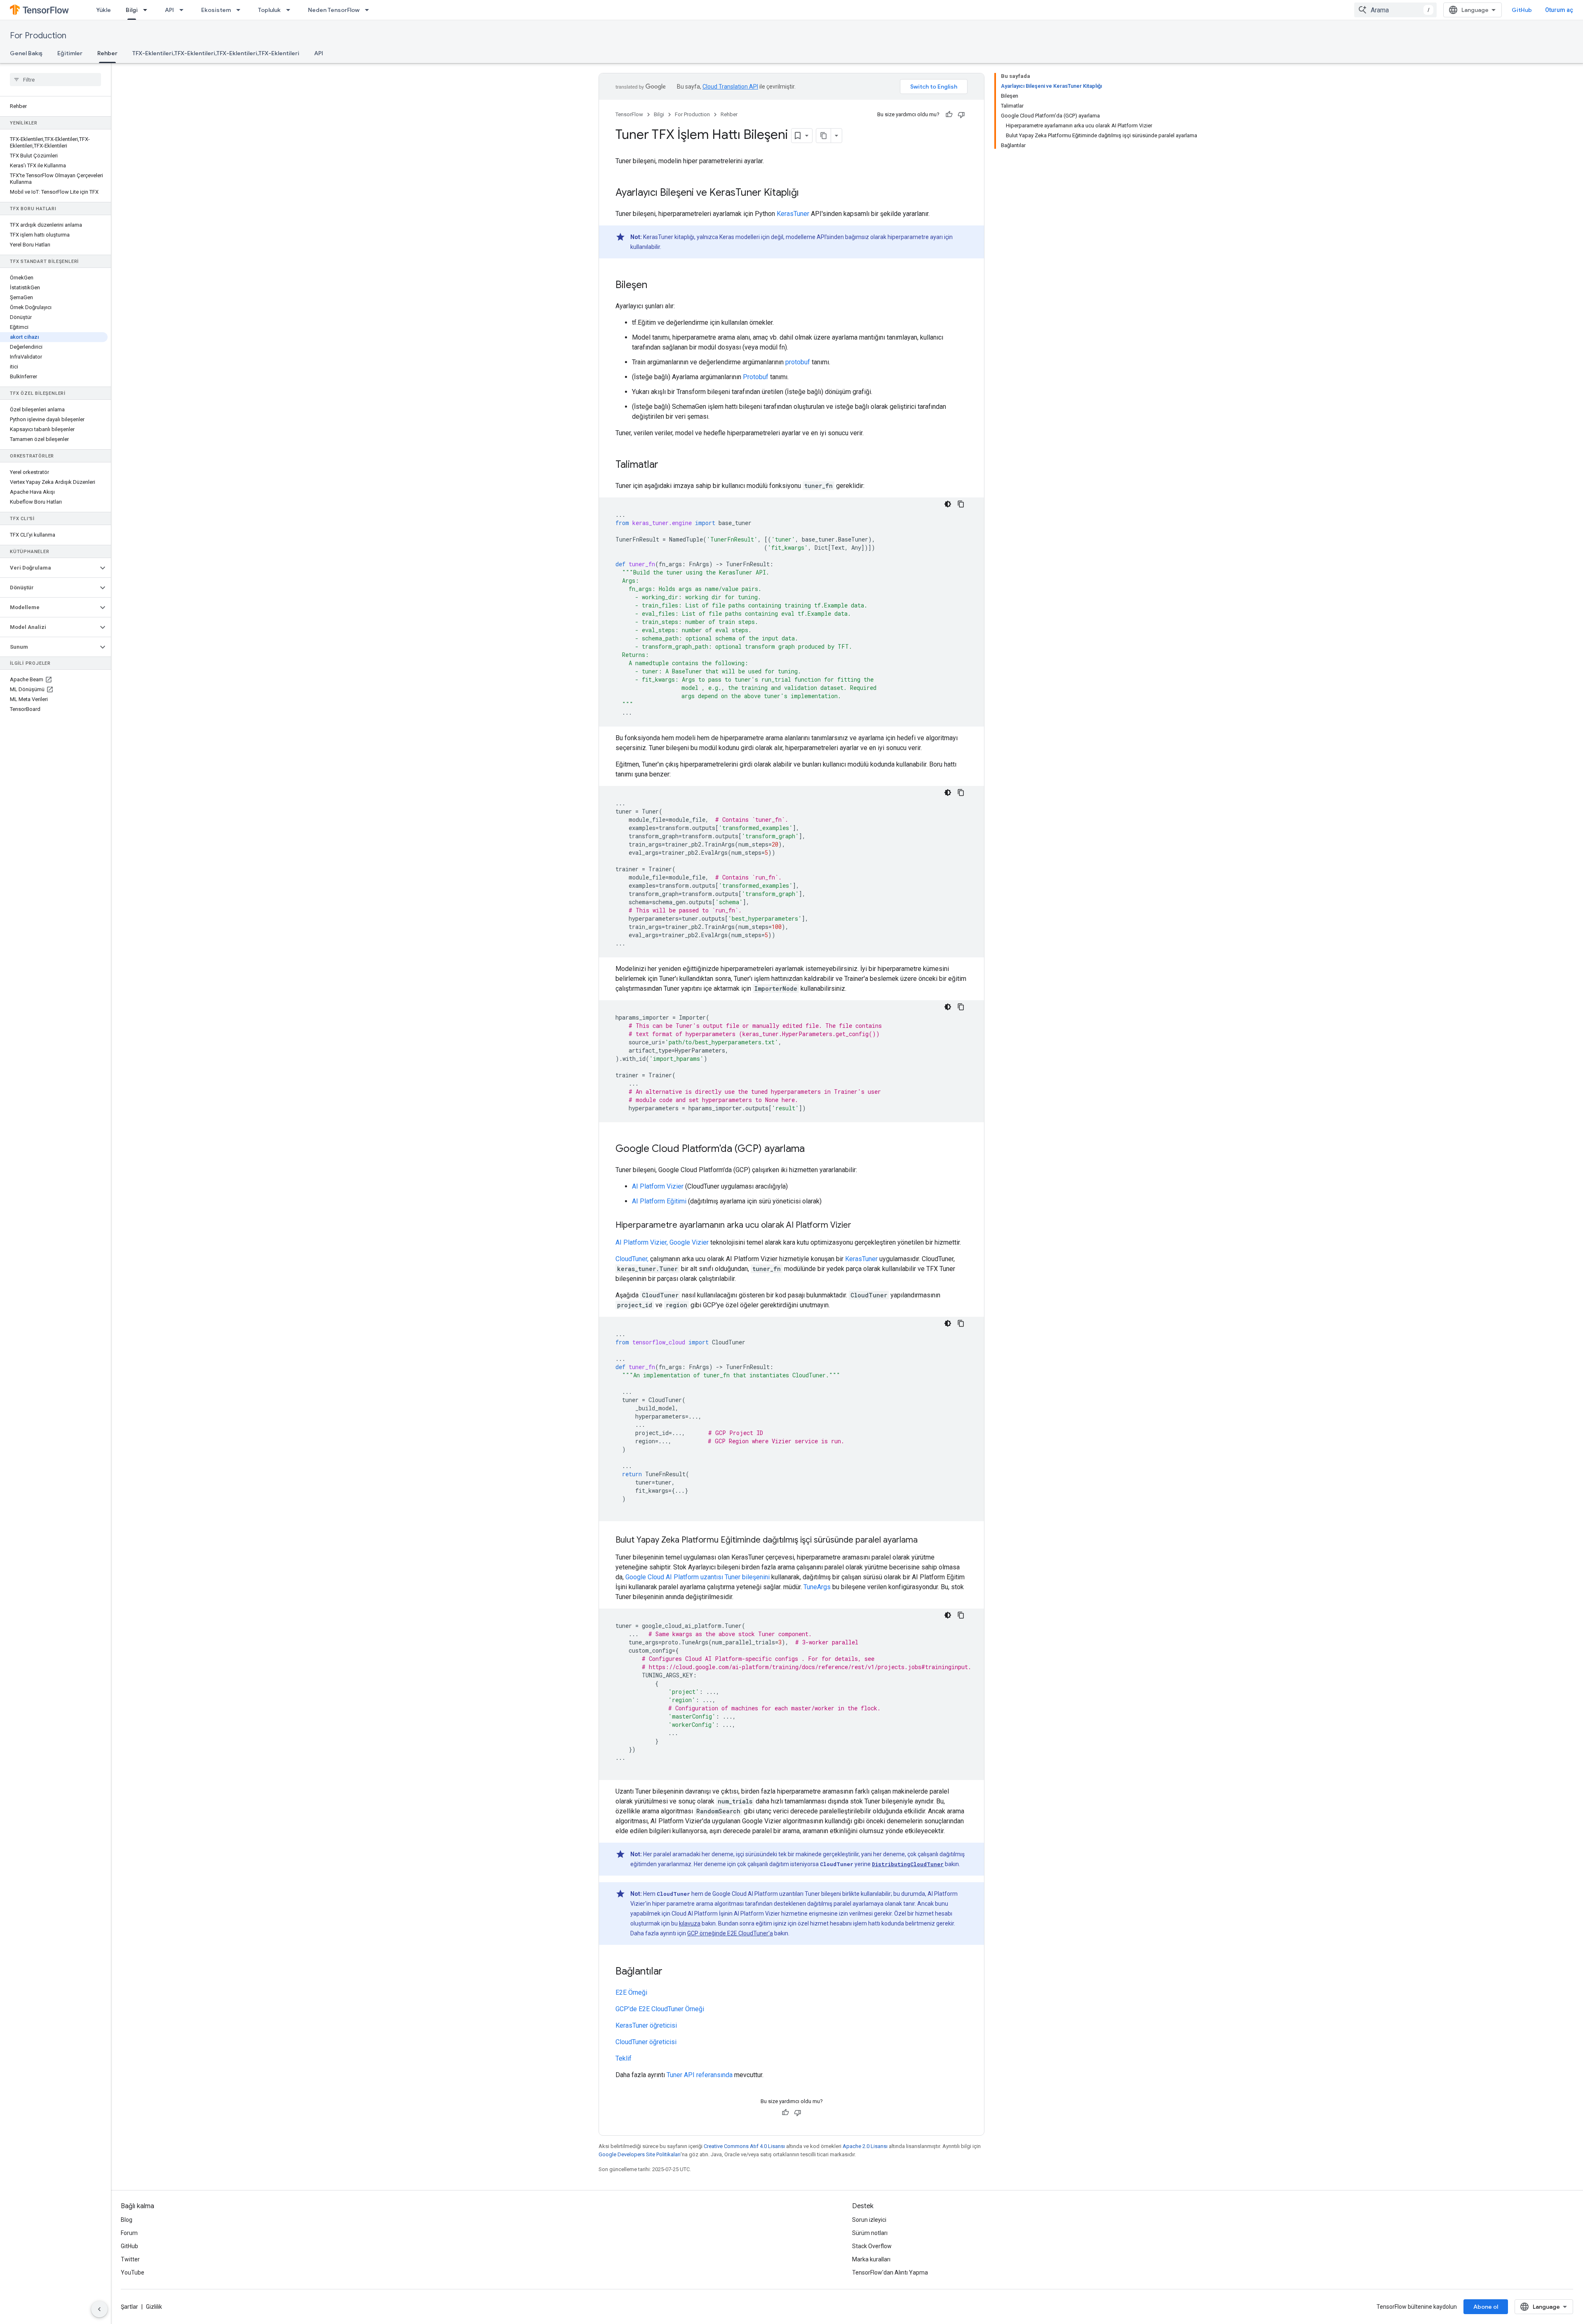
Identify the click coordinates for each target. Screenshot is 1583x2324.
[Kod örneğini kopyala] (961, 504)
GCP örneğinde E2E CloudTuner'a (730, 1933)
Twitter (130, 2259)
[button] (49, 568)
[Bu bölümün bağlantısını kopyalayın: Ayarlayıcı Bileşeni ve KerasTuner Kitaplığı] (807, 193)
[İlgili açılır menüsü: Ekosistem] (241, 10)
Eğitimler (70, 53)
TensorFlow (629, 114)
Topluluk (269, 10)
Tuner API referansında (700, 2075)
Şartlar (129, 2307)
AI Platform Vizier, (642, 1242)
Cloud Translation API (730, 87)
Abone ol (1486, 2307)
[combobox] (1395, 10)
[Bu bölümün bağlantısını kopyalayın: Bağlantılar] (671, 1972)
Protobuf (756, 377)
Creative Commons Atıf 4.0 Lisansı (744, 2146)
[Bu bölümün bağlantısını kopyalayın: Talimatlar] (667, 465)
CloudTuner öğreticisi (646, 2042)
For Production (38, 36)
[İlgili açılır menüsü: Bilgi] (148, 10)
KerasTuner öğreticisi (646, 2025)
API (169, 10)
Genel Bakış (26, 53)
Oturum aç (1559, 10)
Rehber (107, 53)
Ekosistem (216, 10)
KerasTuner (793, 214)
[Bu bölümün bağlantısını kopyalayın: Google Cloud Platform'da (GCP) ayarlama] (813, 1149)
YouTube (133, 2272)
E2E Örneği (631, 1992)
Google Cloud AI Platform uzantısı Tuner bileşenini (698, 1577)
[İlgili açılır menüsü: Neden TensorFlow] (369, 10)
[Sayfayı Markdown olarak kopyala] (824, 136)
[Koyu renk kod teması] (948, 504)
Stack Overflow (872, 2246)
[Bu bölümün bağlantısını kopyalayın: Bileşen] (655, 286)
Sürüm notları (870, 2233)
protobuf (798, 362)
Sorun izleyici (869, 2220)
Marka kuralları (871, 2259)
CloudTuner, (632, 1259)
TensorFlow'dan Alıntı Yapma (890, 2272)
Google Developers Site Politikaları (640, 2154)
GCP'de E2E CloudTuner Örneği (660, 2009)
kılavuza (690, 1923)
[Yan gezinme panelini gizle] (99, 2309)
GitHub (1522, 10)
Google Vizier (689, 1242)
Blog (127, 2220)
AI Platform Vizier (658, 1186)
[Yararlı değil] (961, 115)
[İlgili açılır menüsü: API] (184, 10)
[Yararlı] (949, 115)
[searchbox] (55, 80)
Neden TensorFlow (334, 10)
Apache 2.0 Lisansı (865, 2146)
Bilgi (132, 10)
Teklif (624, 2058)
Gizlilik (154, 2307)
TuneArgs (817, 1587)
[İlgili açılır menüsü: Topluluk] (291, 10)
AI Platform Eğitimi (659, 1201)
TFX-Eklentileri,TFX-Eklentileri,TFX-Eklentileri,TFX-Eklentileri (216, 53)
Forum (129, 2233)
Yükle (103, 10)
